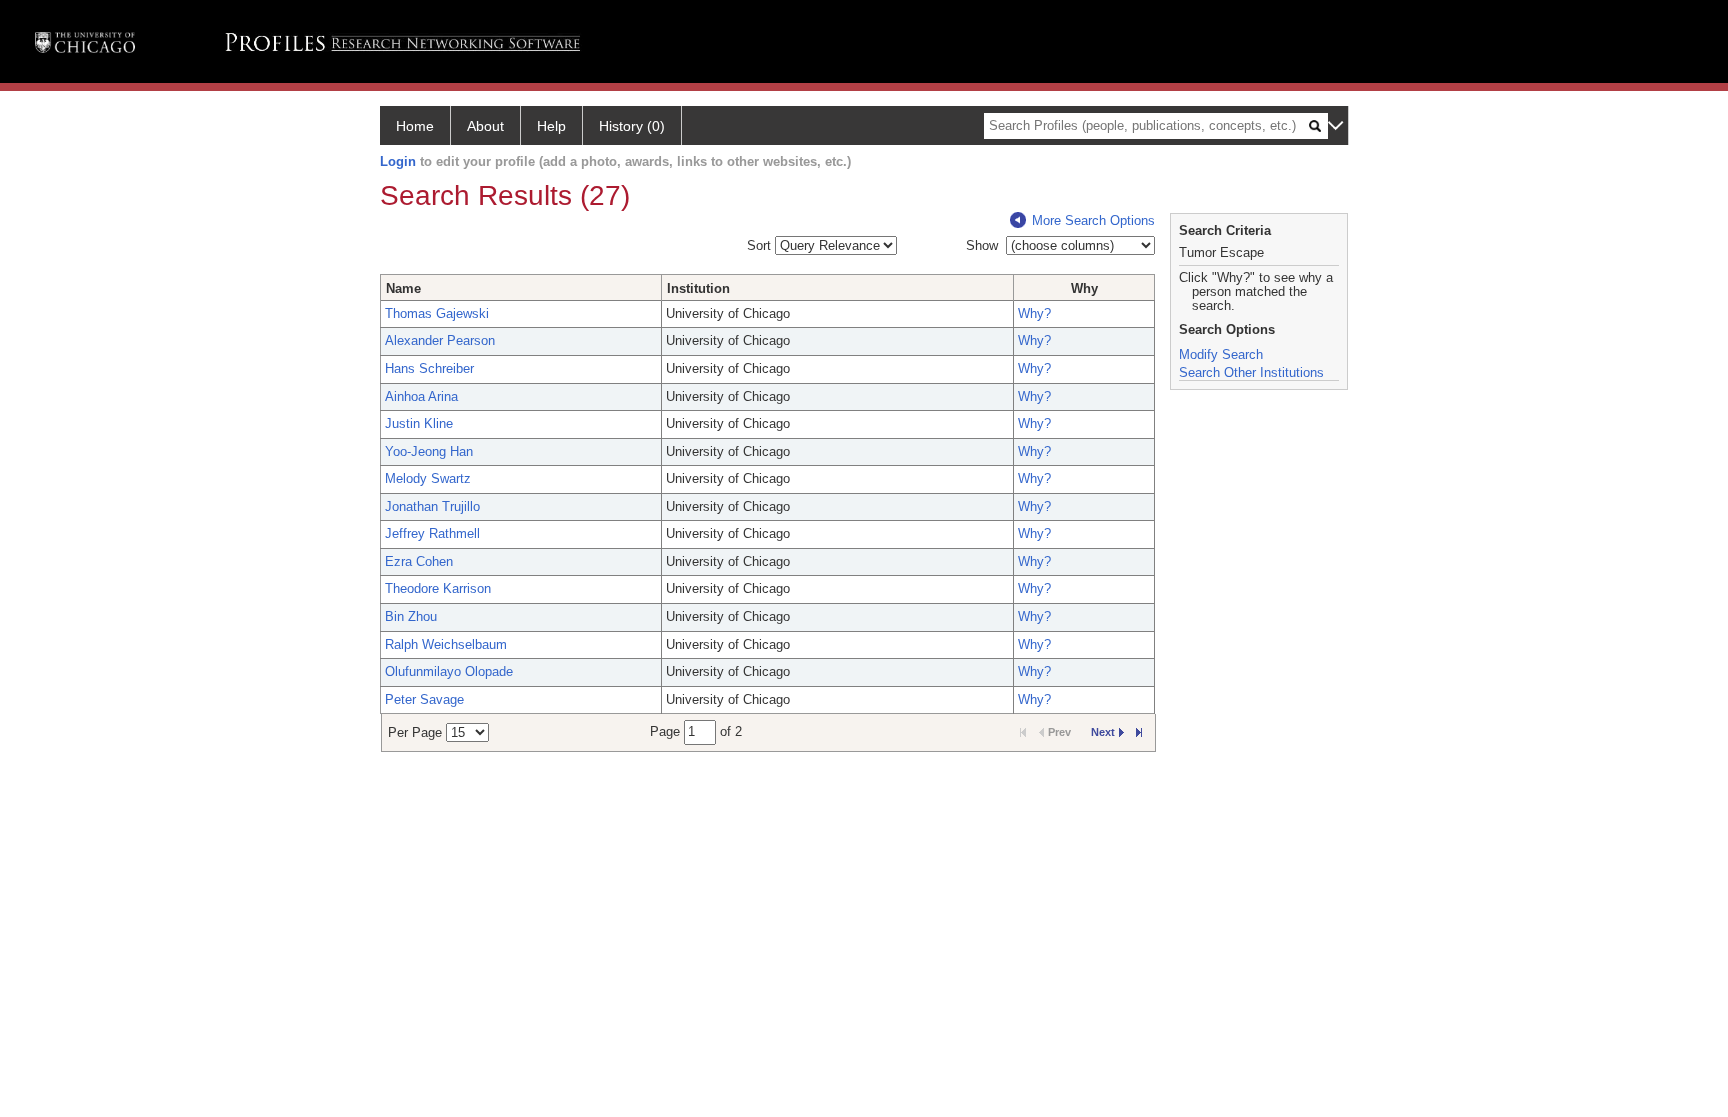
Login (398, 161)
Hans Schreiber (429, 368)
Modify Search (1221, 354)
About (485, 126)
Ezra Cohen (419, 561)
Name (403, 288)
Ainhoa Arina (421, 396)
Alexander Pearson (440, 340)
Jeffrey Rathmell (432, 533)
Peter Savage (424, 699)
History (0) (632, 126)
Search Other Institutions (1251, 372)
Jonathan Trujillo (432, 506)
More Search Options (1093, 220)
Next (1103, 732)
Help (551, 126)
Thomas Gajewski (437, 313)
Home (415, 126)
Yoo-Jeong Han (429, 451)
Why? (1034, 313)
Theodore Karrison (438, 588)
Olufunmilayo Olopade (449, 671)
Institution (698, 288)
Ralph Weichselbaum (446, 644)
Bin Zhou (411, 616)
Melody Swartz (428, 478)
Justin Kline (419, 423)
